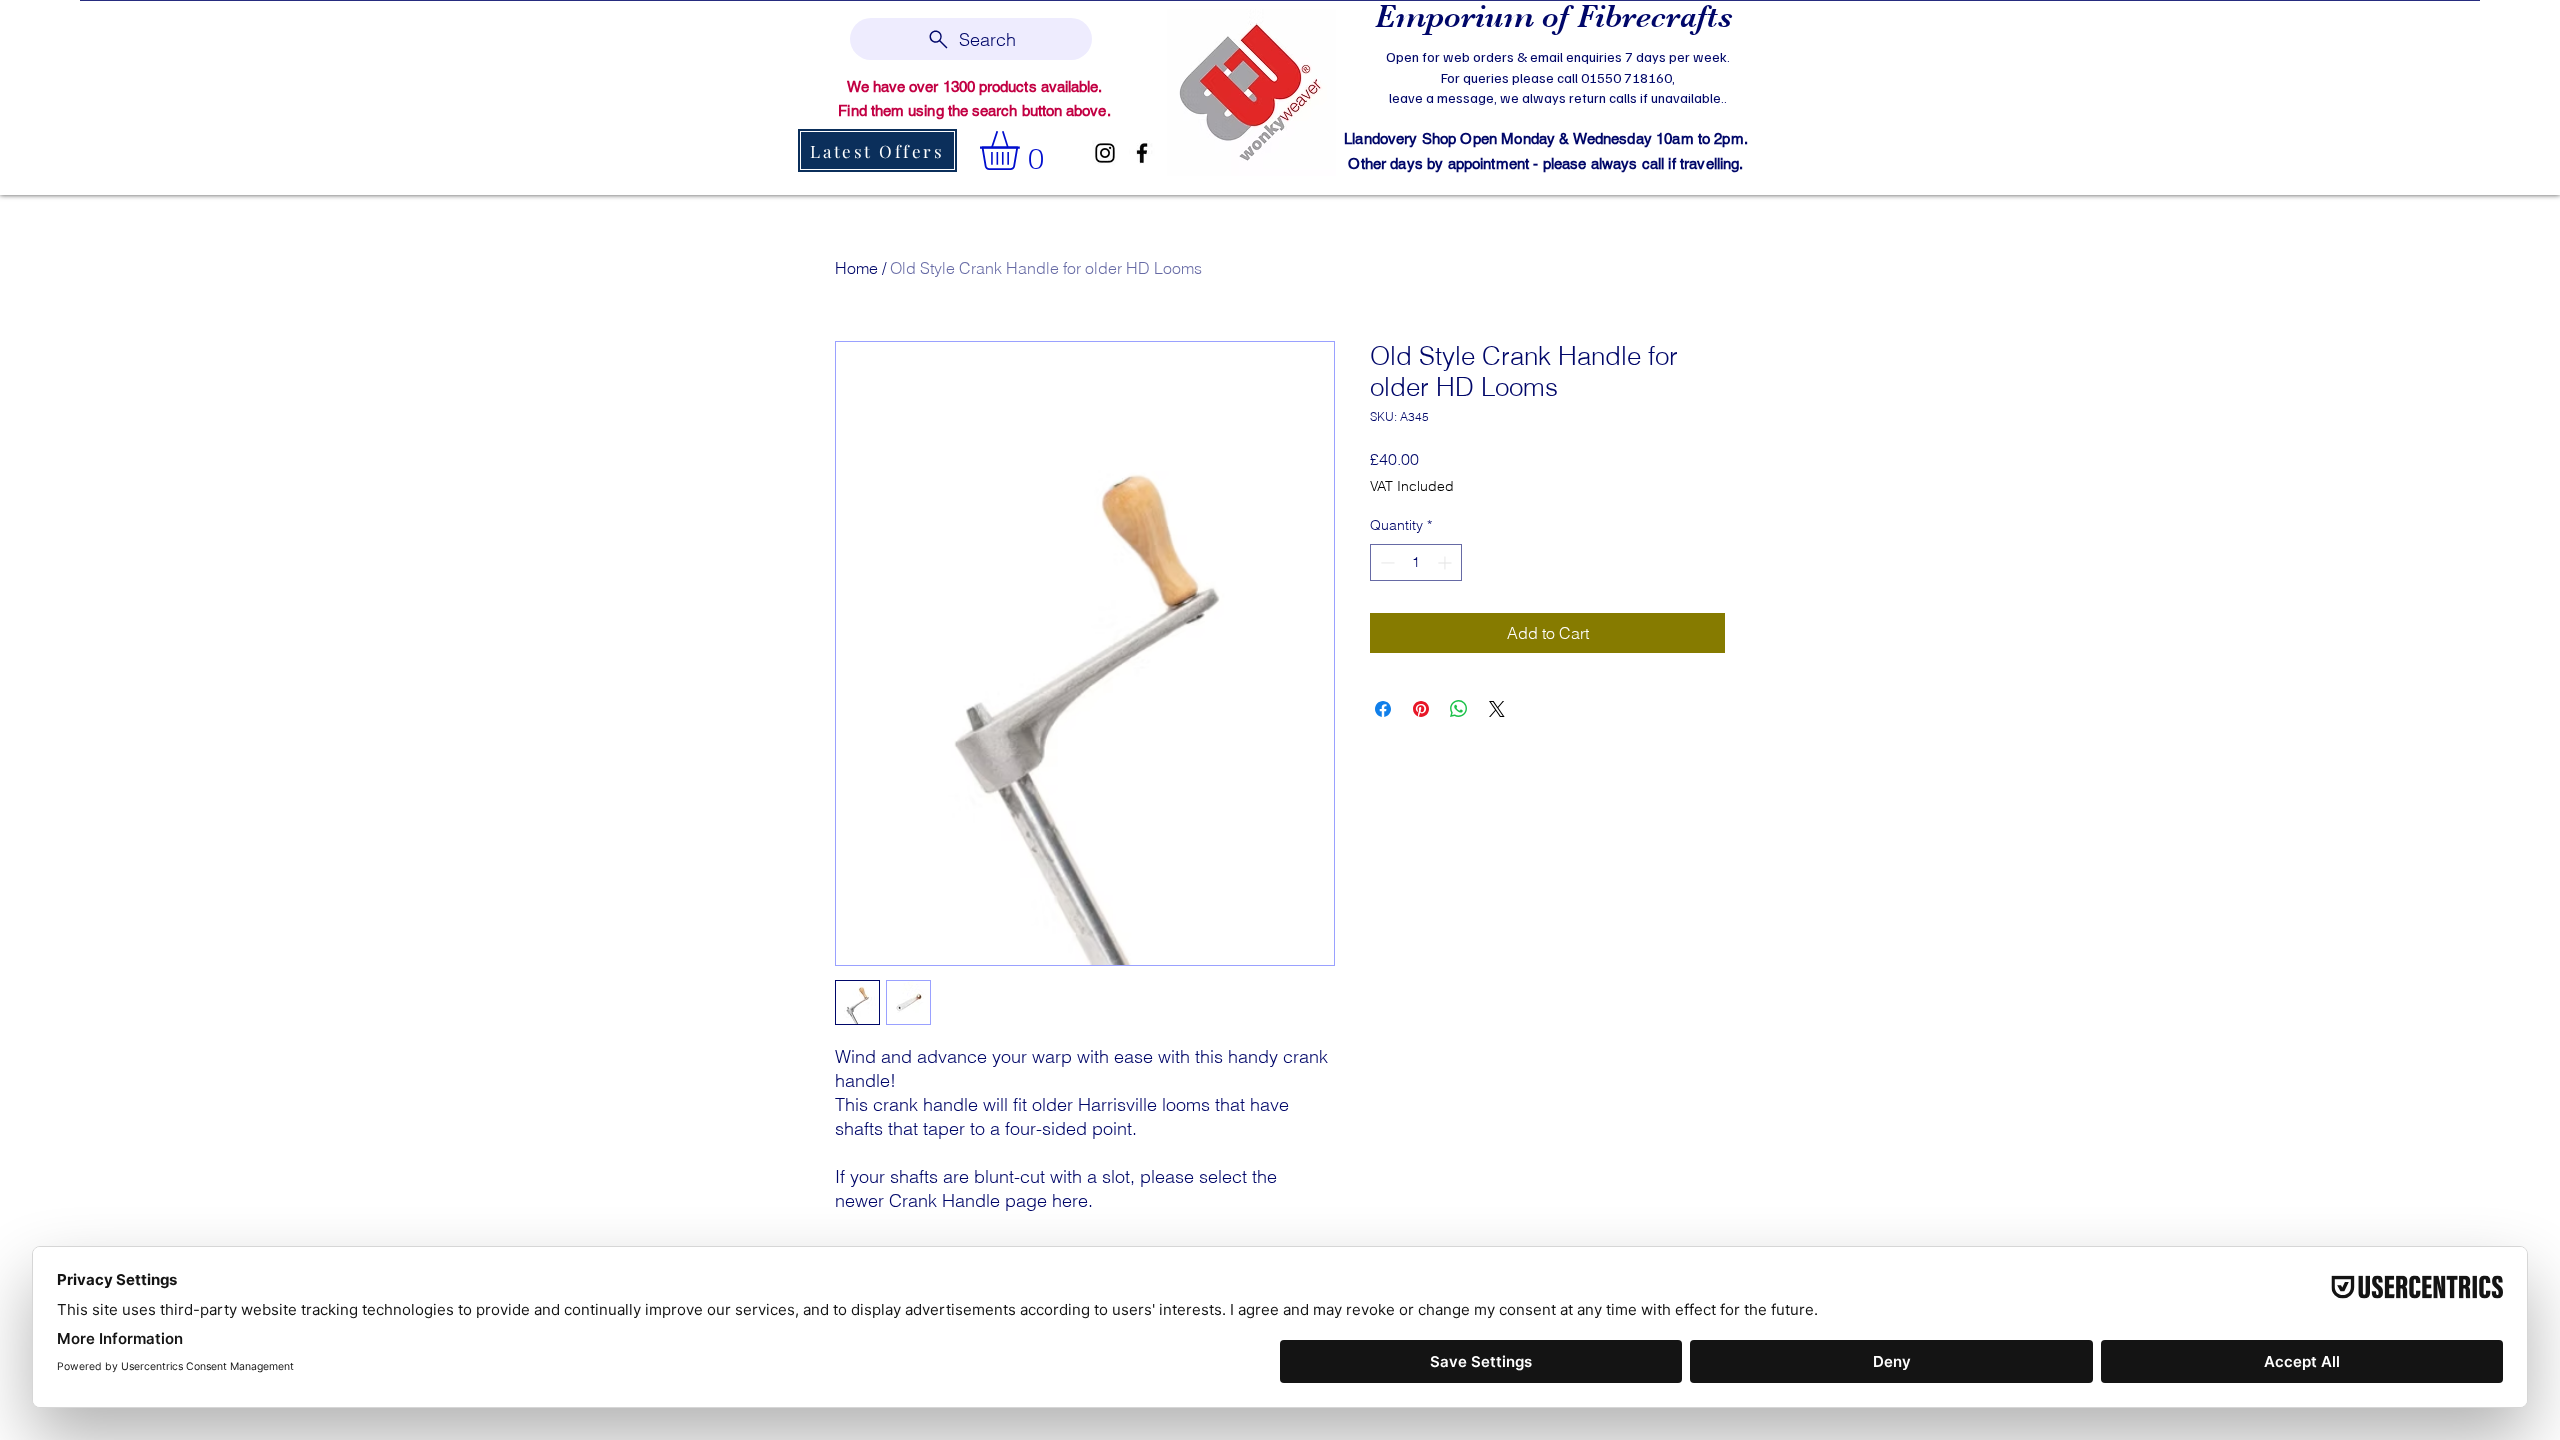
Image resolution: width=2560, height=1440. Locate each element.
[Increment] (1446, 562)
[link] (1022, 150)
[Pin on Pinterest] (1421, 709)
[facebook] (1142, 153)
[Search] (1749, 96)
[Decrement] (1385, 562)
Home (856, 268)
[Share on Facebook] (1383, 709)
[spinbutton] (1416, 562)
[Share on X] (1497, 709)
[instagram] (1105, 153)
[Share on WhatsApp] (1459, 709)
